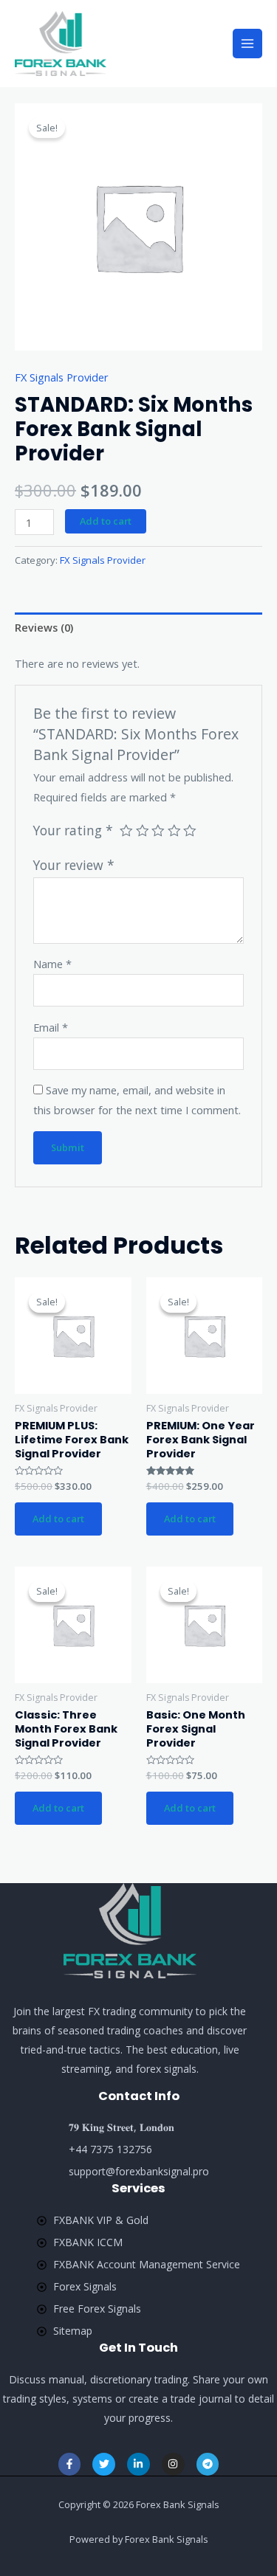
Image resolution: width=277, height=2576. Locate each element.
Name (52, 964)
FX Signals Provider (62, 377)
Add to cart (106, 521)
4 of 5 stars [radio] (174, 831)
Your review (74, 865)
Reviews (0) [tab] (44, 627)
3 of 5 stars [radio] (158, 831)
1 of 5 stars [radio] (126, 831)
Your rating (73, 830)
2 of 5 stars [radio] (143, 831)
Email (51, 1027)
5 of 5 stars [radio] (190, 831)
